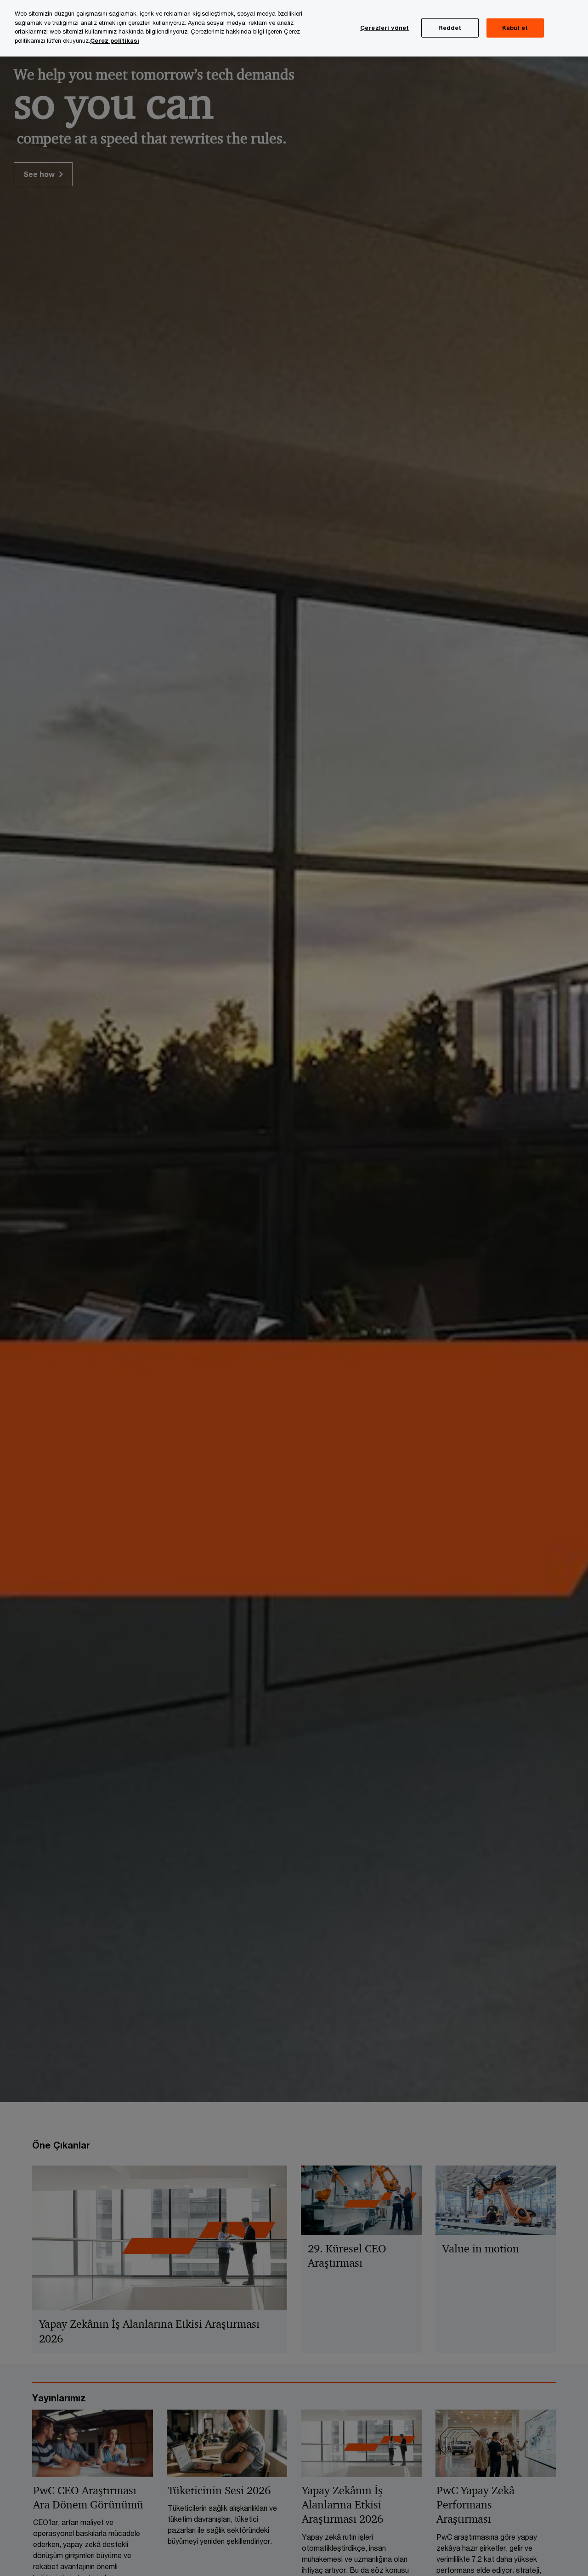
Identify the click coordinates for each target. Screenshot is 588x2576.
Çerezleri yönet (384, 28)
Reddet (450, 28)
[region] (294, 28)
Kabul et (515, 28)
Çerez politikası (115, 40)
